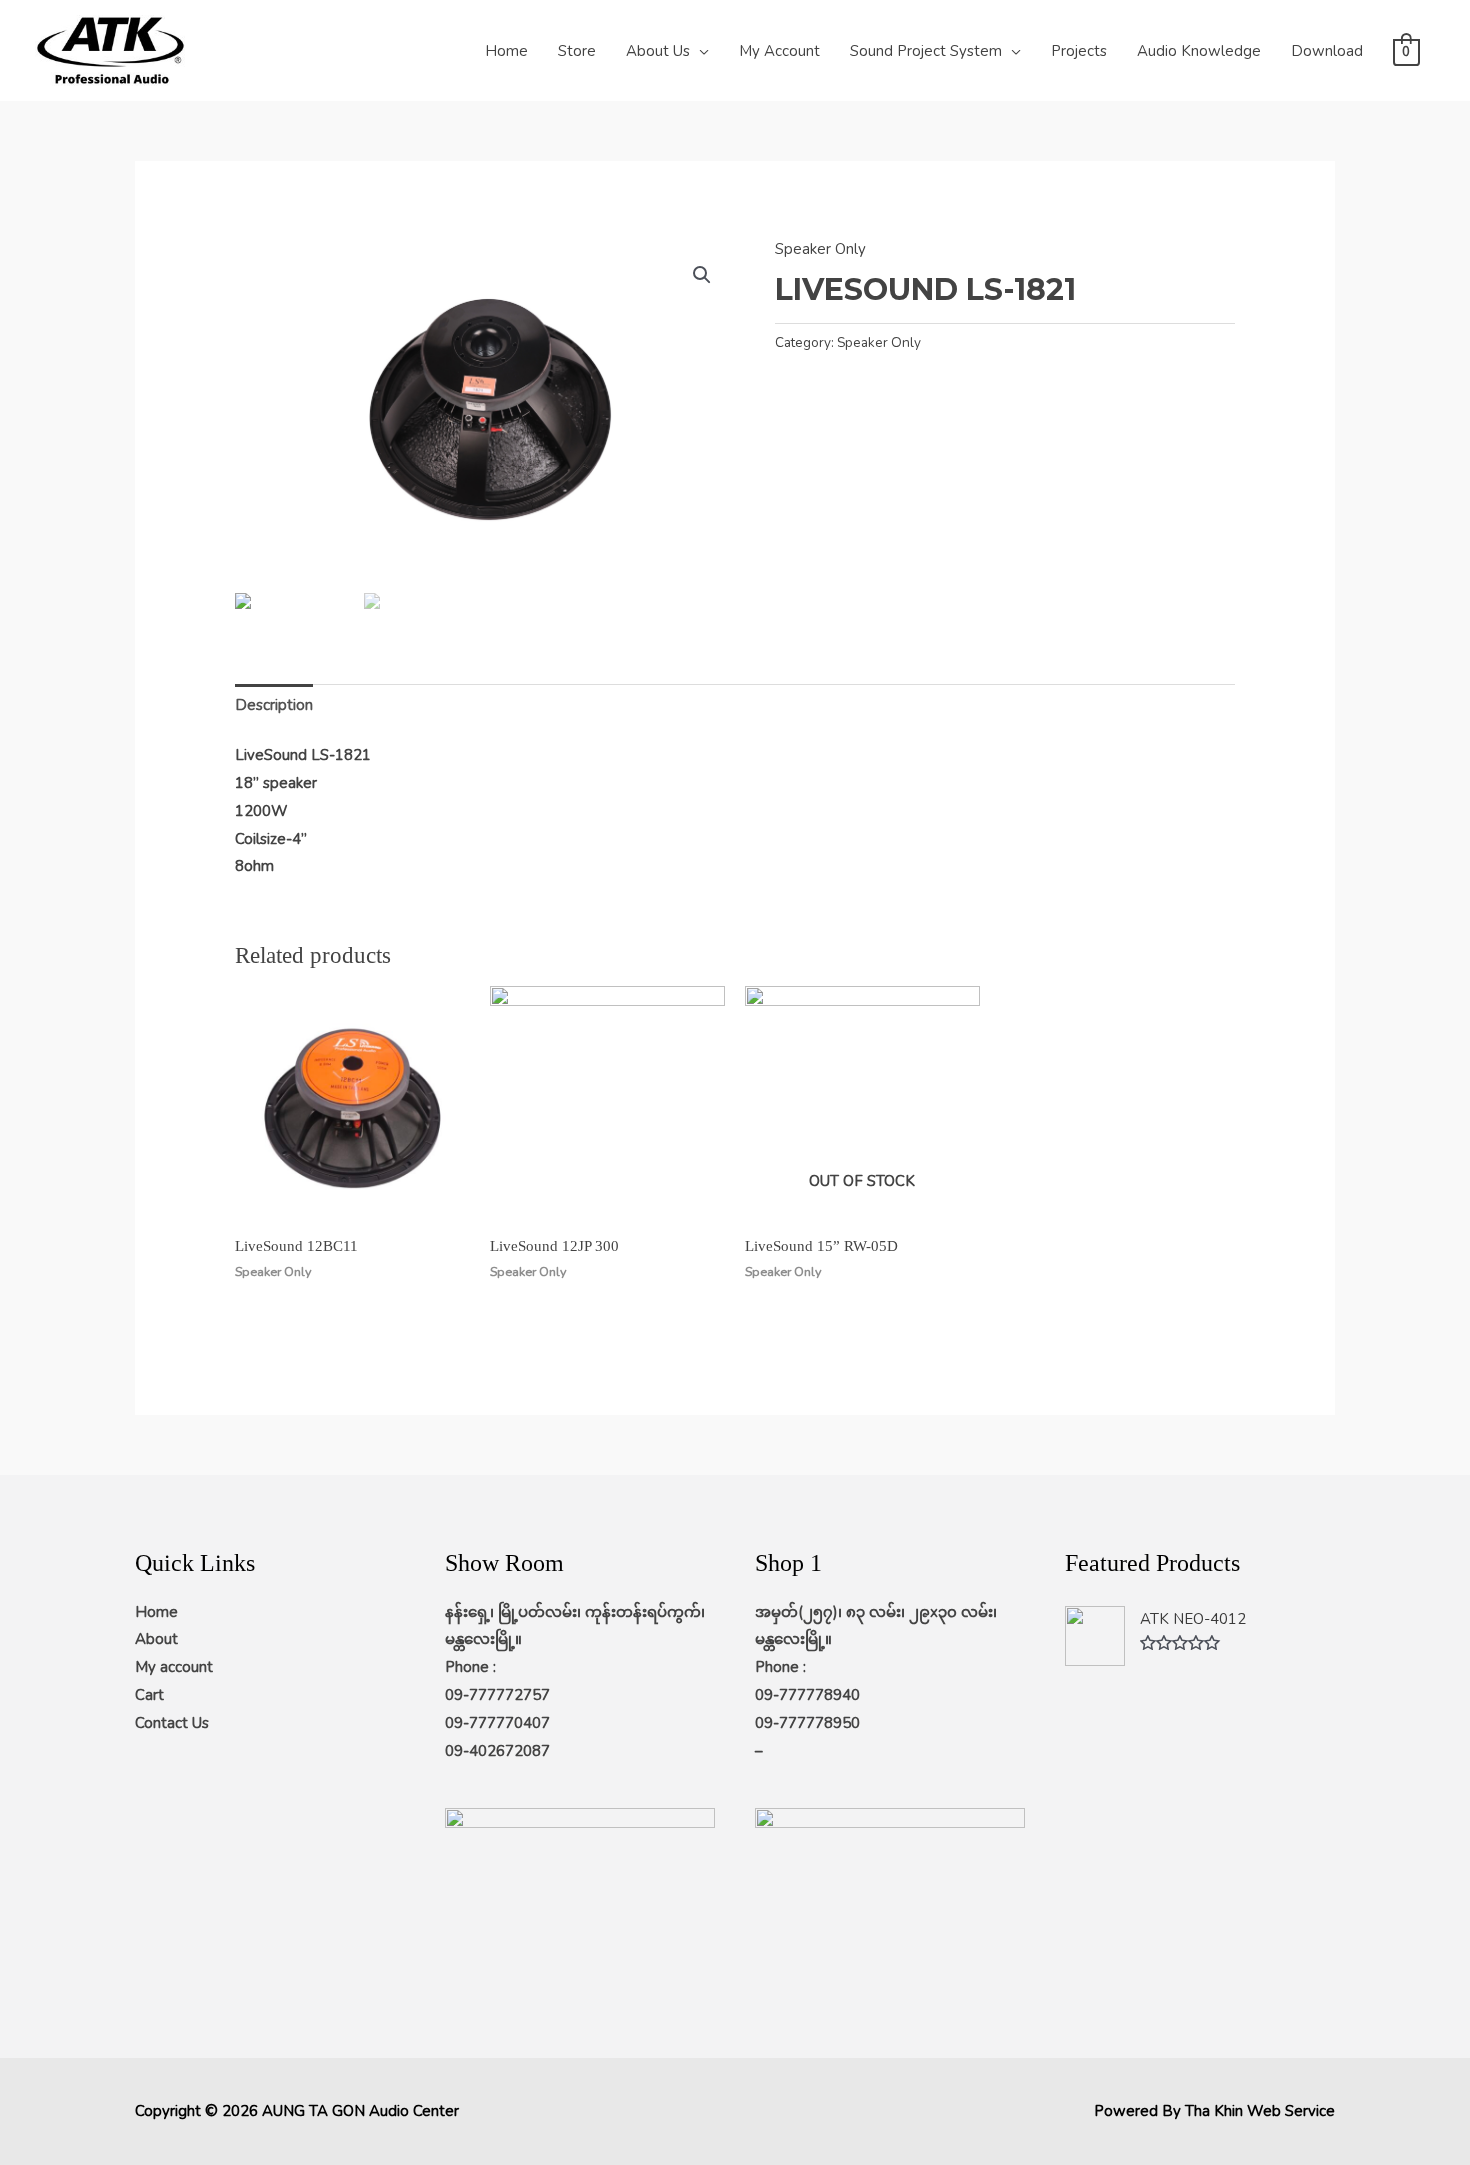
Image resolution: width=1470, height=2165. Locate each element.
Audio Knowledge (1199, 51)
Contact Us (172, 1723)
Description (274, 705)
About (156, 1639)
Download (1327, 51)
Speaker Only (820, 249)
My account (174, 1667)
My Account (779, 51)
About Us (658, 51)
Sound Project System (926, 51)
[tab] (274, 705)
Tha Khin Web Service (1260, 2111)
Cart (149, 1695)
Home (506, 51)
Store (577, 51)
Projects (1079, 51)
